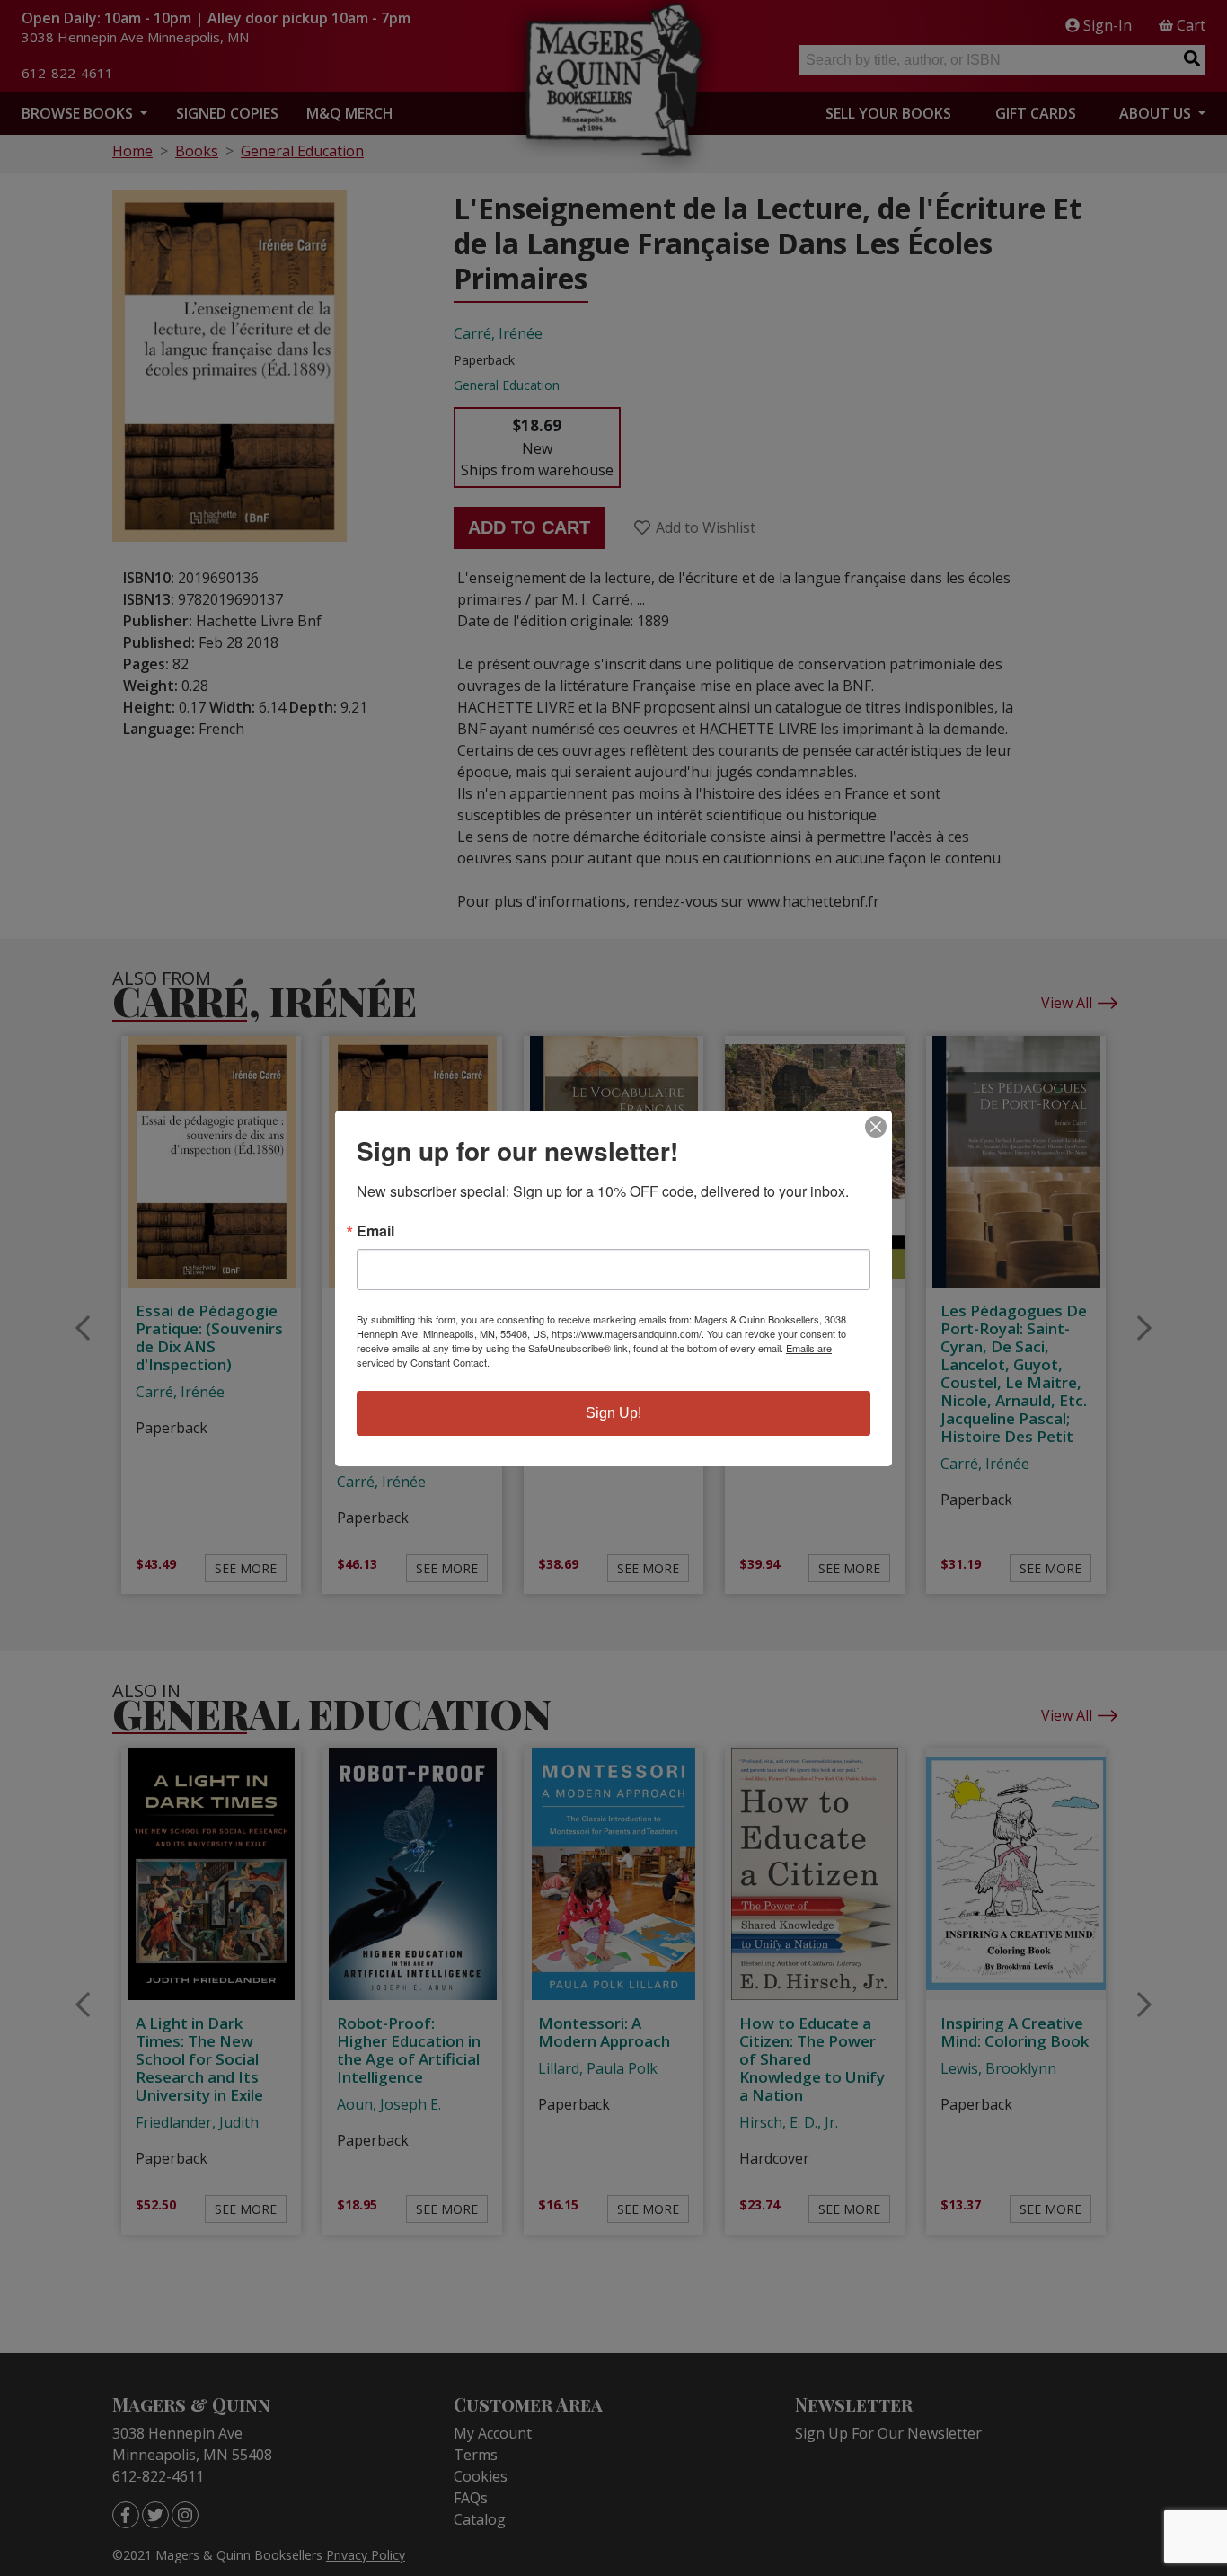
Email (375, 1231)
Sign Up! (613, 1413)
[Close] (876, 1127)
